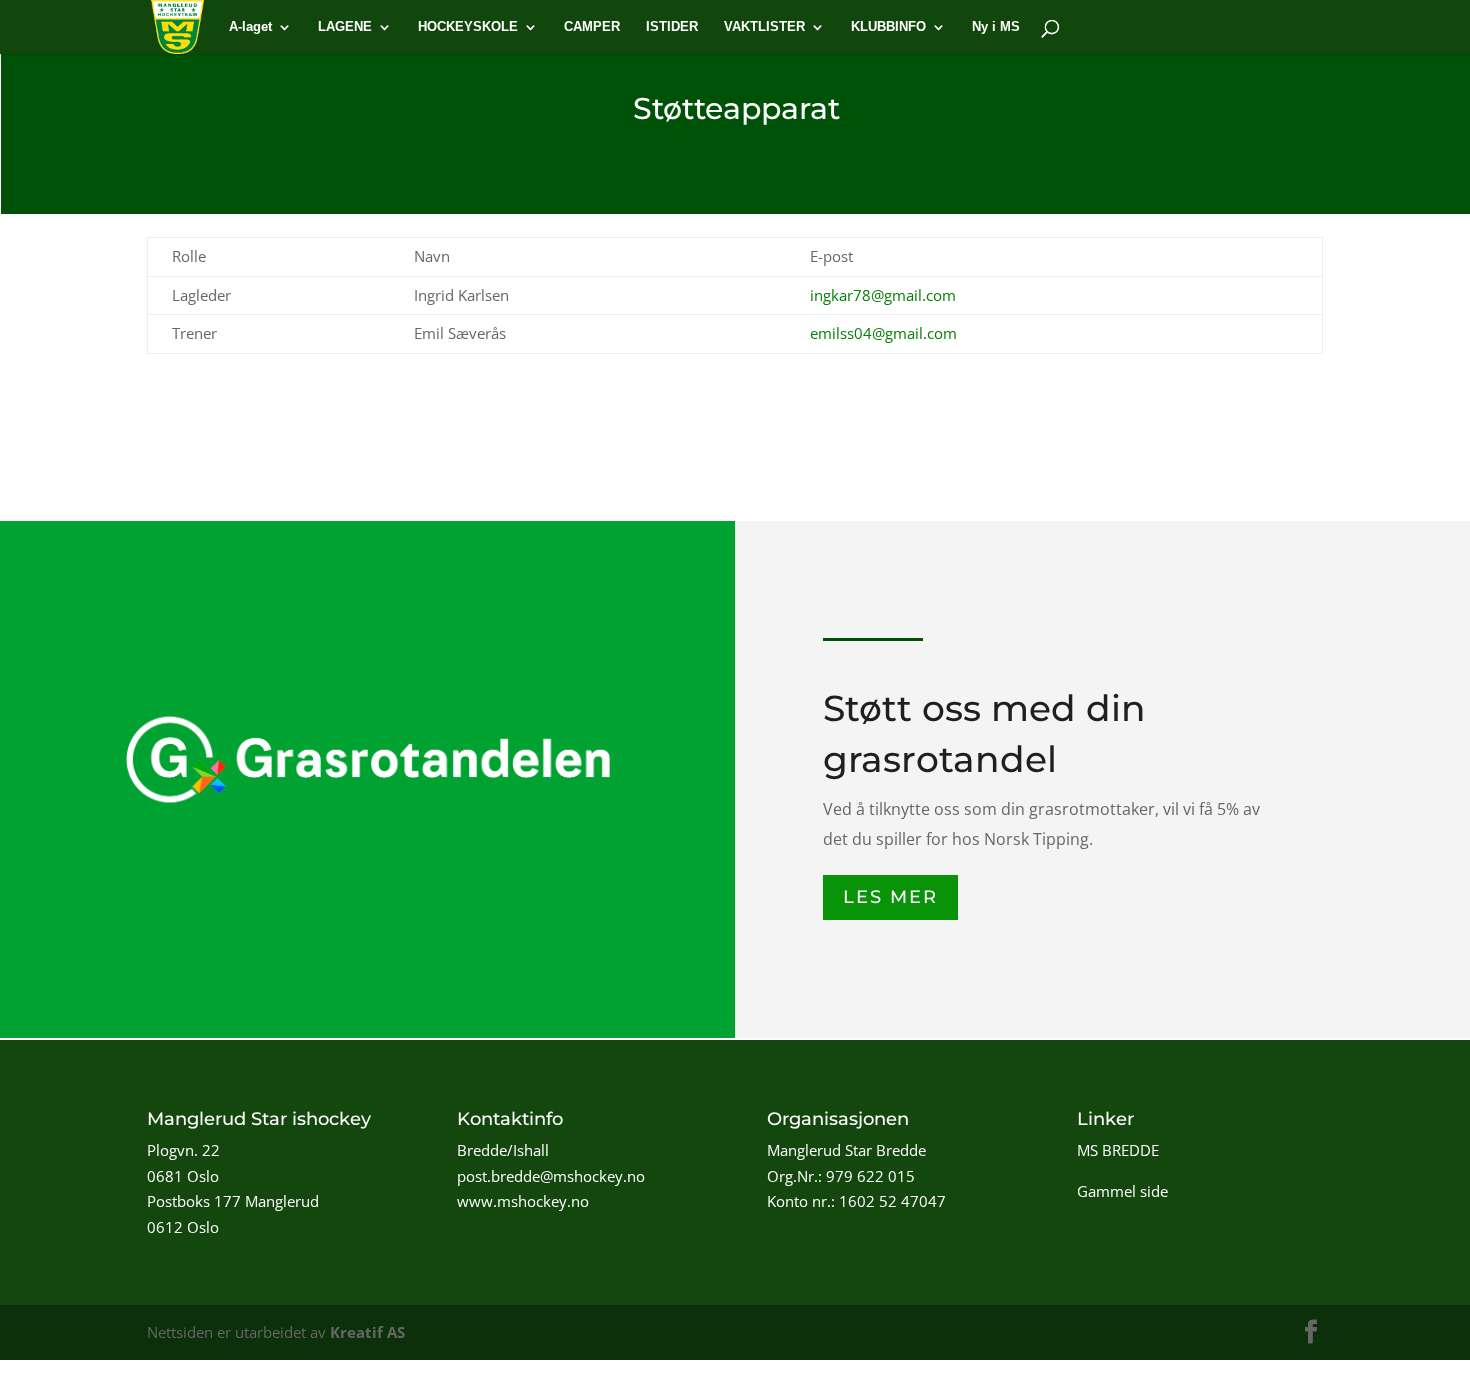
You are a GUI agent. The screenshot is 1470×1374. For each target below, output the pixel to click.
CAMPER (592, 27)
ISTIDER (672, 27)
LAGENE (345, 27)
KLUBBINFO (888, 27)
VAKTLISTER (764, 27)
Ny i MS (996, 27)
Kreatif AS (367, 1332)
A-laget (250, 27)
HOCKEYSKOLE (468, 27)
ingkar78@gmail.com (883, 295)
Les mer (890, 897)
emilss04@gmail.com (883, 333)
